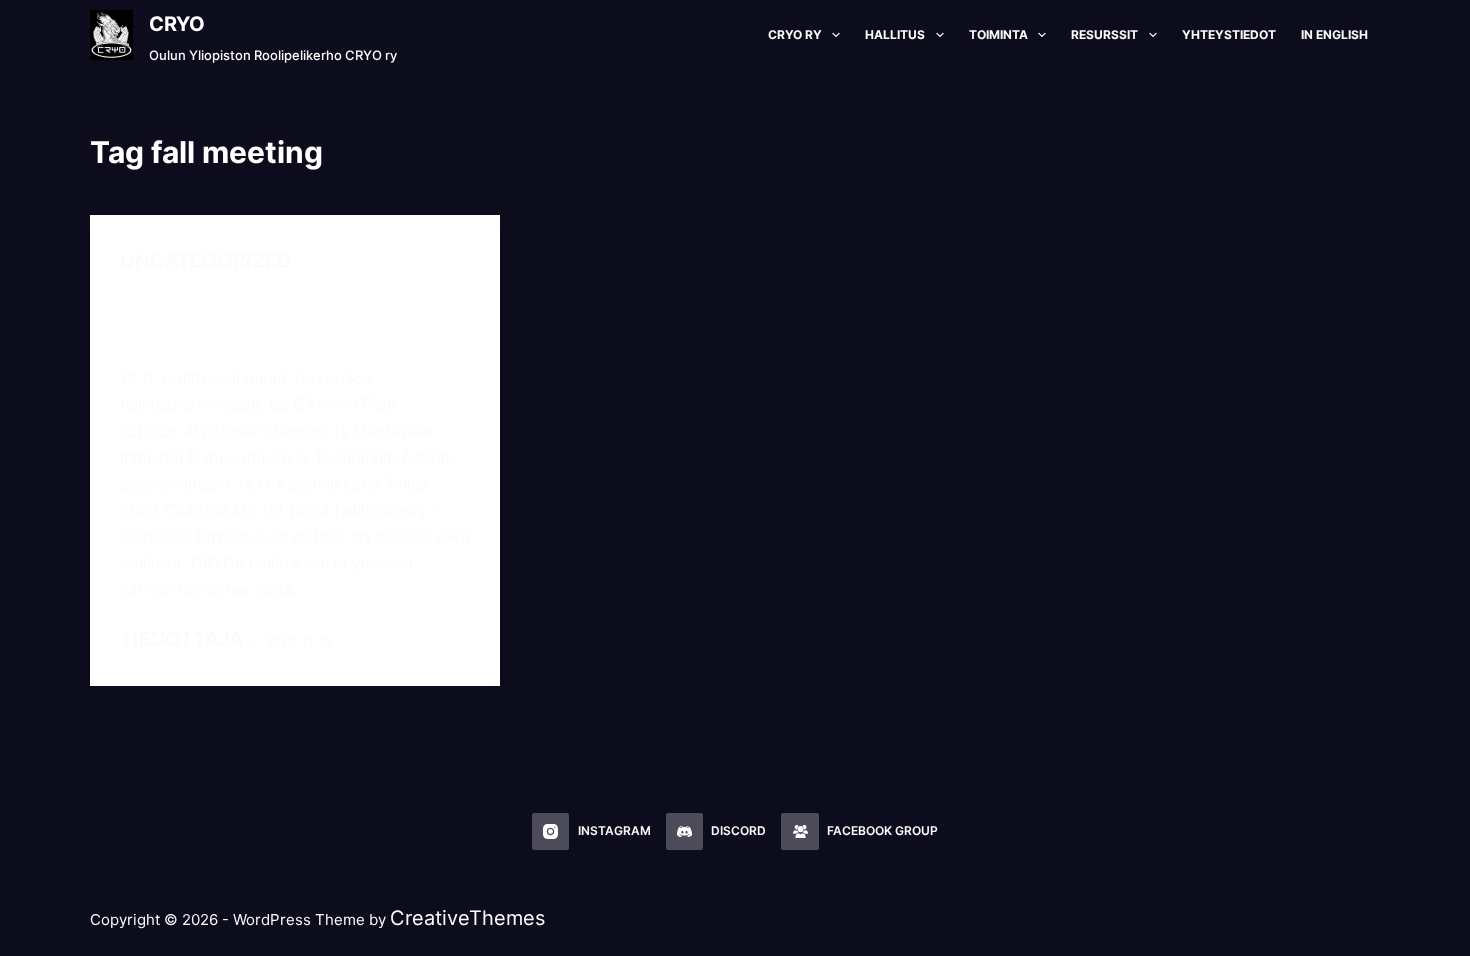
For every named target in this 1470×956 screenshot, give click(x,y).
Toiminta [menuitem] (998, 34)
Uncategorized (205, 261)
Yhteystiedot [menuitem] (1229, 34)
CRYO (177, 24)
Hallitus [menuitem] (895, 34)
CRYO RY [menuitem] (795, 34)
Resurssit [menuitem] (1104, 34)
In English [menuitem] (1334, 34)
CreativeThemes (467, 918)
